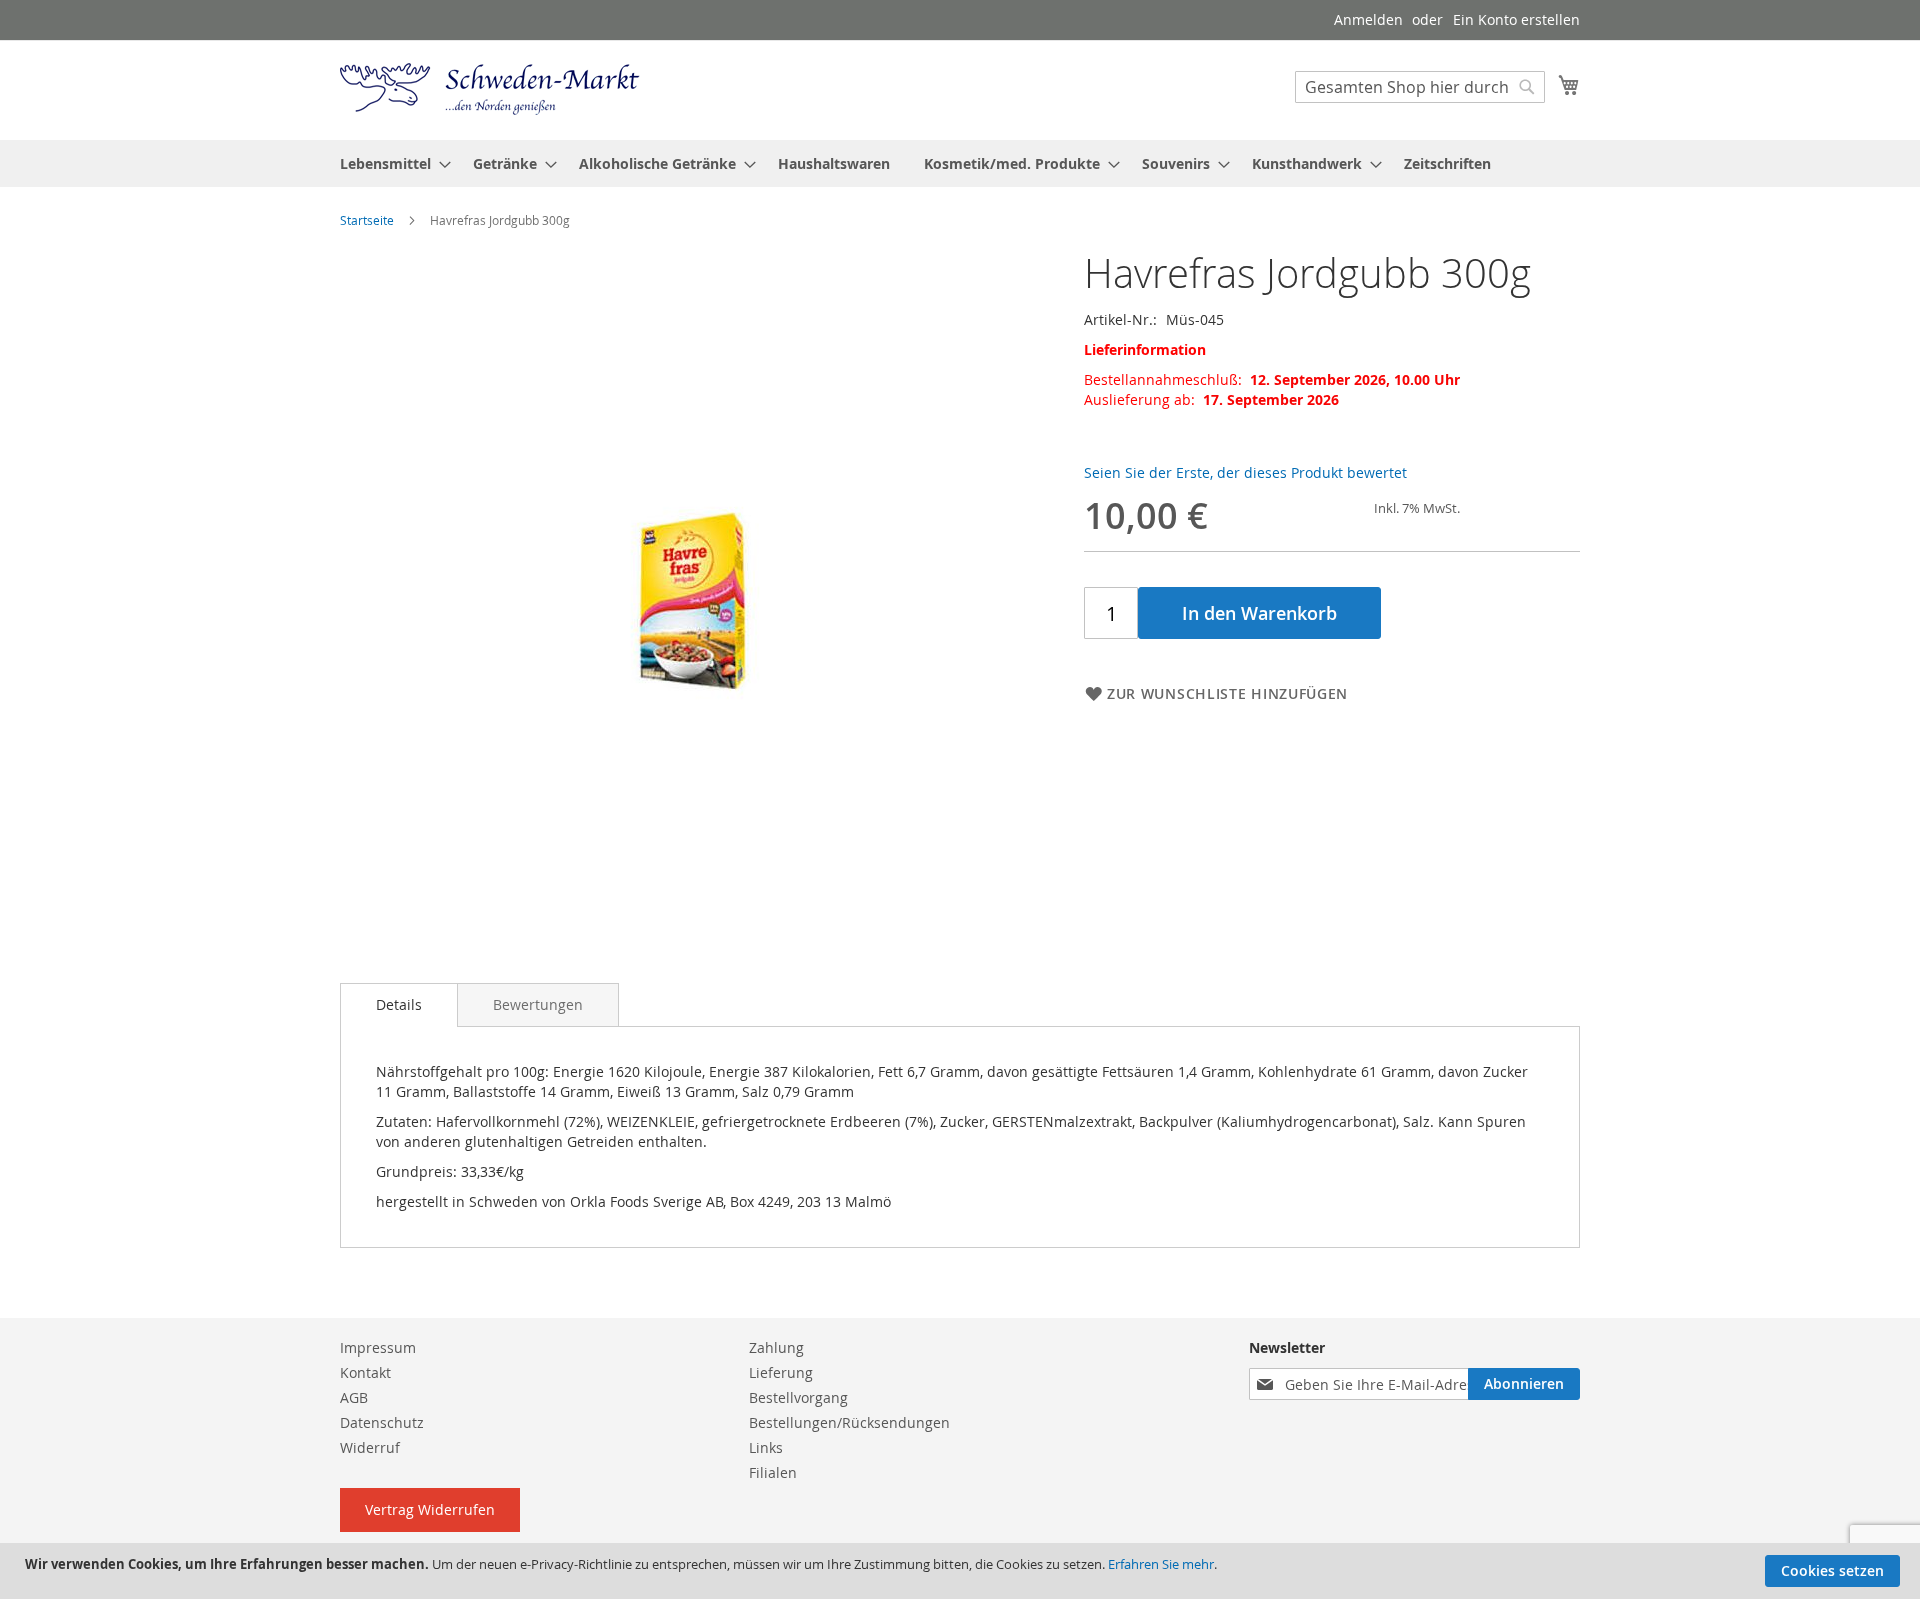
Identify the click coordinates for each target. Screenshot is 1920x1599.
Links (766, 1447)
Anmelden (1368, 19)
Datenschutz (382, 1422)
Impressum (378, 1347)
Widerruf (370, 1447)
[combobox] (1420, 87)
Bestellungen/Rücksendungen (849, 1422)
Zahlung (776, 1347)
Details (399, 1004)
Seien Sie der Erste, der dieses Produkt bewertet (1245, 472)
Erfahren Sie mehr (1161, 1564)
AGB (354, 1397)
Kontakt (365, 1372)
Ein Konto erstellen (1516, 19)
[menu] (960, 163)
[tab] (399, 1005)
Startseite (367, 220)
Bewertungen (538, 1004)
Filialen (773, 1472)
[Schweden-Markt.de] (490, 89)
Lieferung (781, 1372)
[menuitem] (389, 163)
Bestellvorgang (798, 1397)
